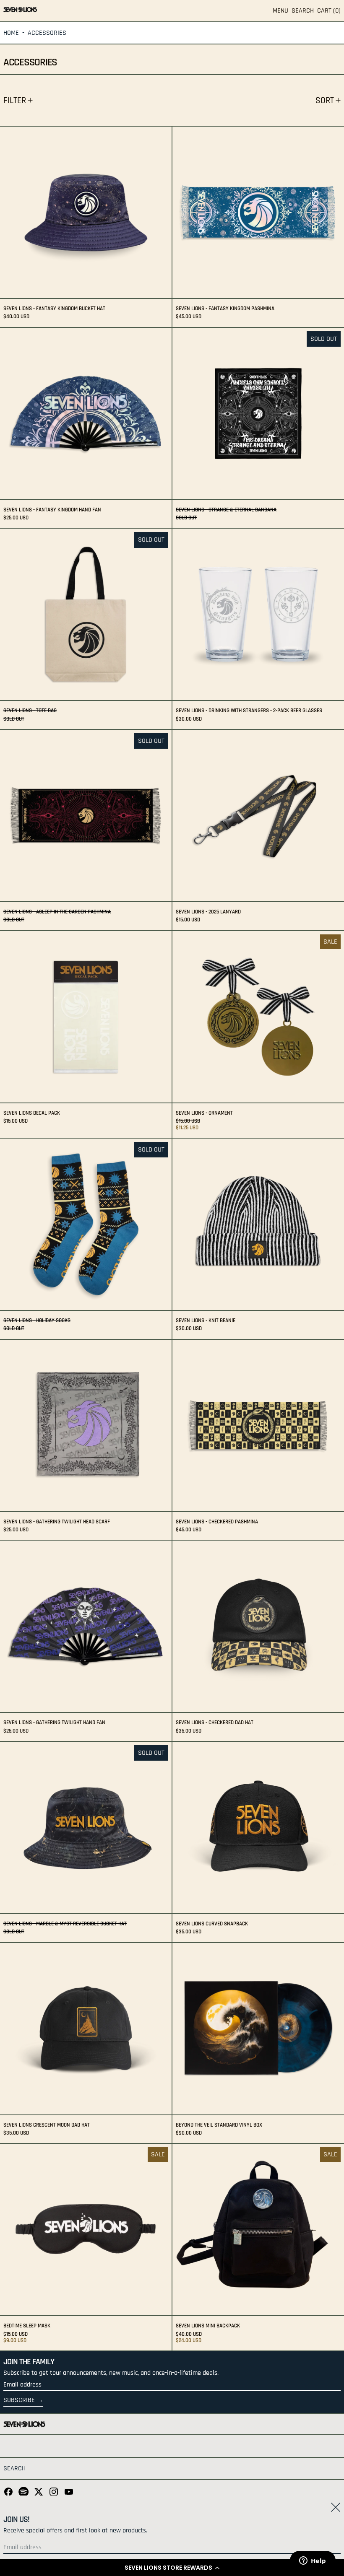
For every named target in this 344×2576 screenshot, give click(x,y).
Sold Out (324, 339)
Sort (325, 100)
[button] (172, 2568)
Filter (15, 100)
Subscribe (19, 2400)
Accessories (47, 33)
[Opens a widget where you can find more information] (313, 2561)
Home (11, 33)
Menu (280, 11)
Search (14, 2468)
